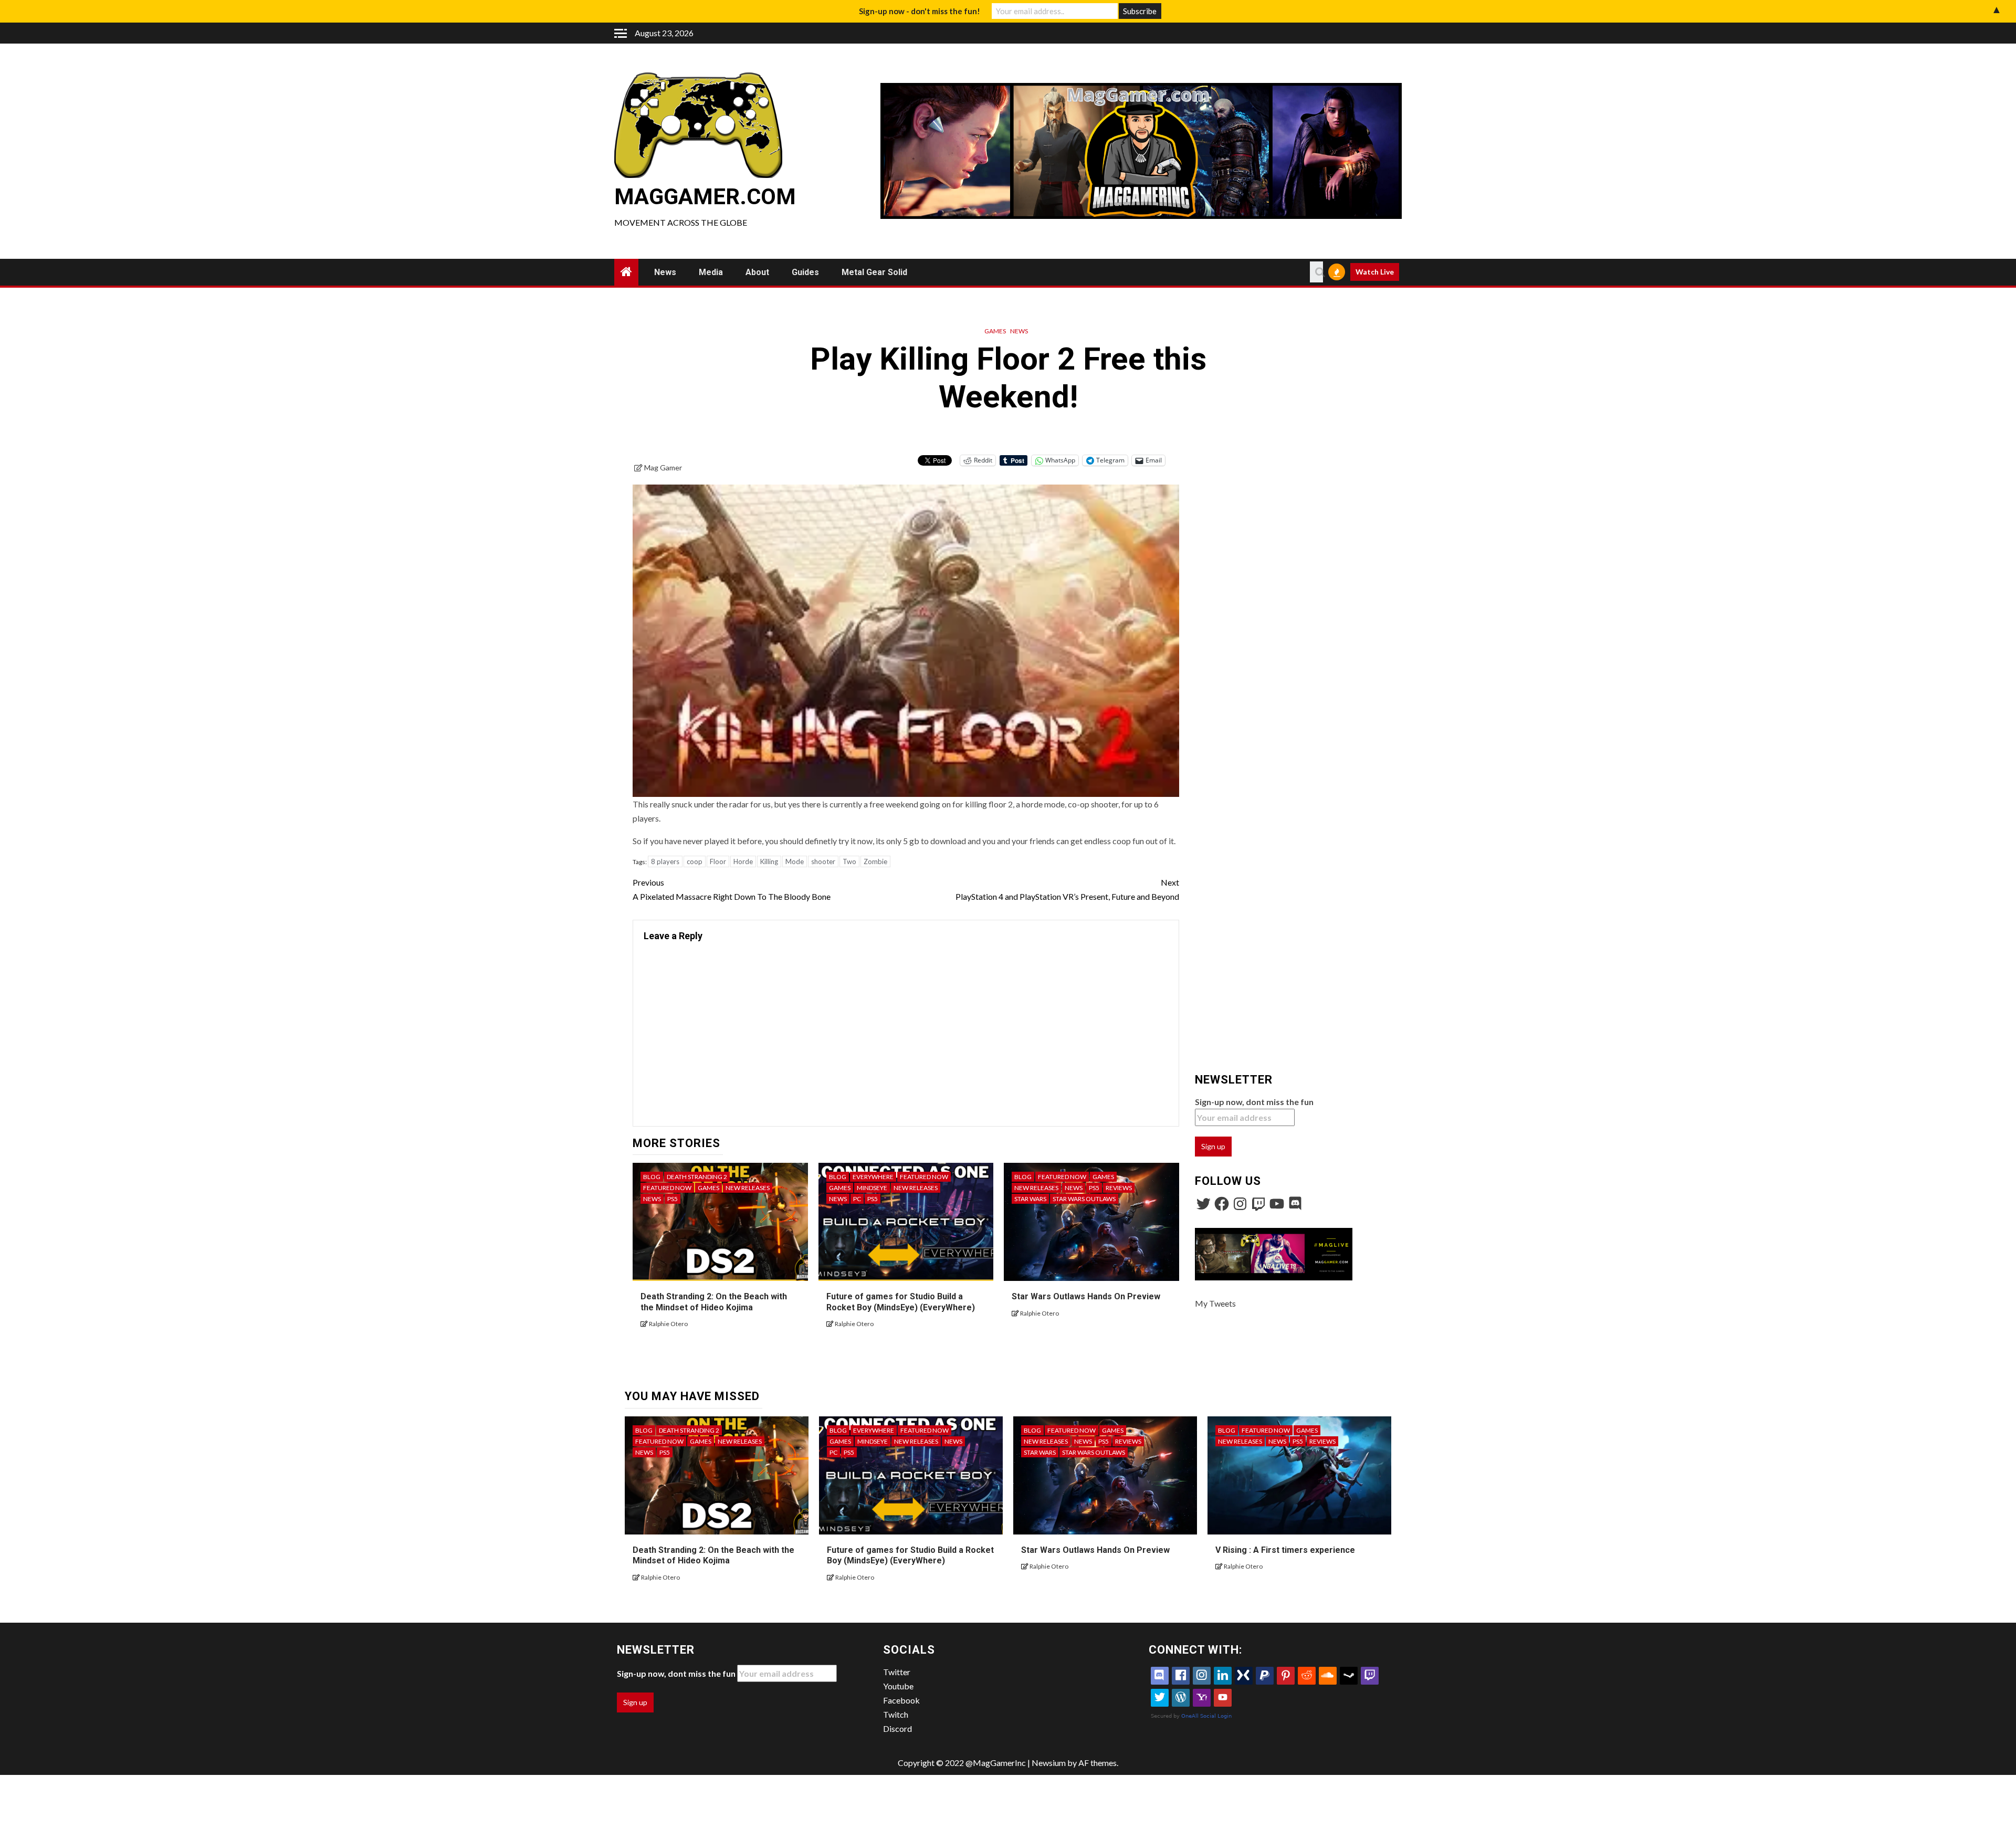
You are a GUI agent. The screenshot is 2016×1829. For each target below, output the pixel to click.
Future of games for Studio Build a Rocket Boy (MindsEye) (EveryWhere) (910, 1555)
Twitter (897, 1672)
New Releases (748, 1188)
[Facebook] (1222, 1204)
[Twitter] (1203, 1204)
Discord (897, 1728)
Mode (795, 861)
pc (857, 1199)
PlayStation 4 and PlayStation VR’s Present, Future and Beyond (1067, 889)
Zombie (875, 861)
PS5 (673, 1199)
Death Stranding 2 (697, 1177)
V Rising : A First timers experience (1285, 1550)
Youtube (898, 1686)
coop (695, 861)
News (665, 272)
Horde (743, 861)
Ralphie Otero (668, 1324)
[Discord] (1295, 1204)
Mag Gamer (663, 467)
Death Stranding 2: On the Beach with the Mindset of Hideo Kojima (713, 1555)
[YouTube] (1277, 1204)
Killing (769, 861)
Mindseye (872, 1188)
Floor (718, 861)
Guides (805, 272)
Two (849, 861)
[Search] (1316, 272)
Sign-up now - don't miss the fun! (920, 11)
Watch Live (1375, 272)
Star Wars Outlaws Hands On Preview (1086, 1296)
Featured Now (667, 1188)
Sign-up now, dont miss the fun (1254, 1102)
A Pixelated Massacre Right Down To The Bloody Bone (732, 889)
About (757, 272)
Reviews (1119, 1188)
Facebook (901, 1700)
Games (995, 331)
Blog (652, 1177)
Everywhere (873, 1177)
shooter (823, 861)
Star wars (1030, 1199)
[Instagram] (1240, 1204)
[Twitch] (1258, 1204)
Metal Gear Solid (874, 272)
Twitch (896, 1714)
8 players (665, 861)
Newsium (1049, 1763)
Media (711, 272)
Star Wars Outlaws (1084, 1199)
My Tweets (1215, 1303)
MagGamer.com (705, 197)
